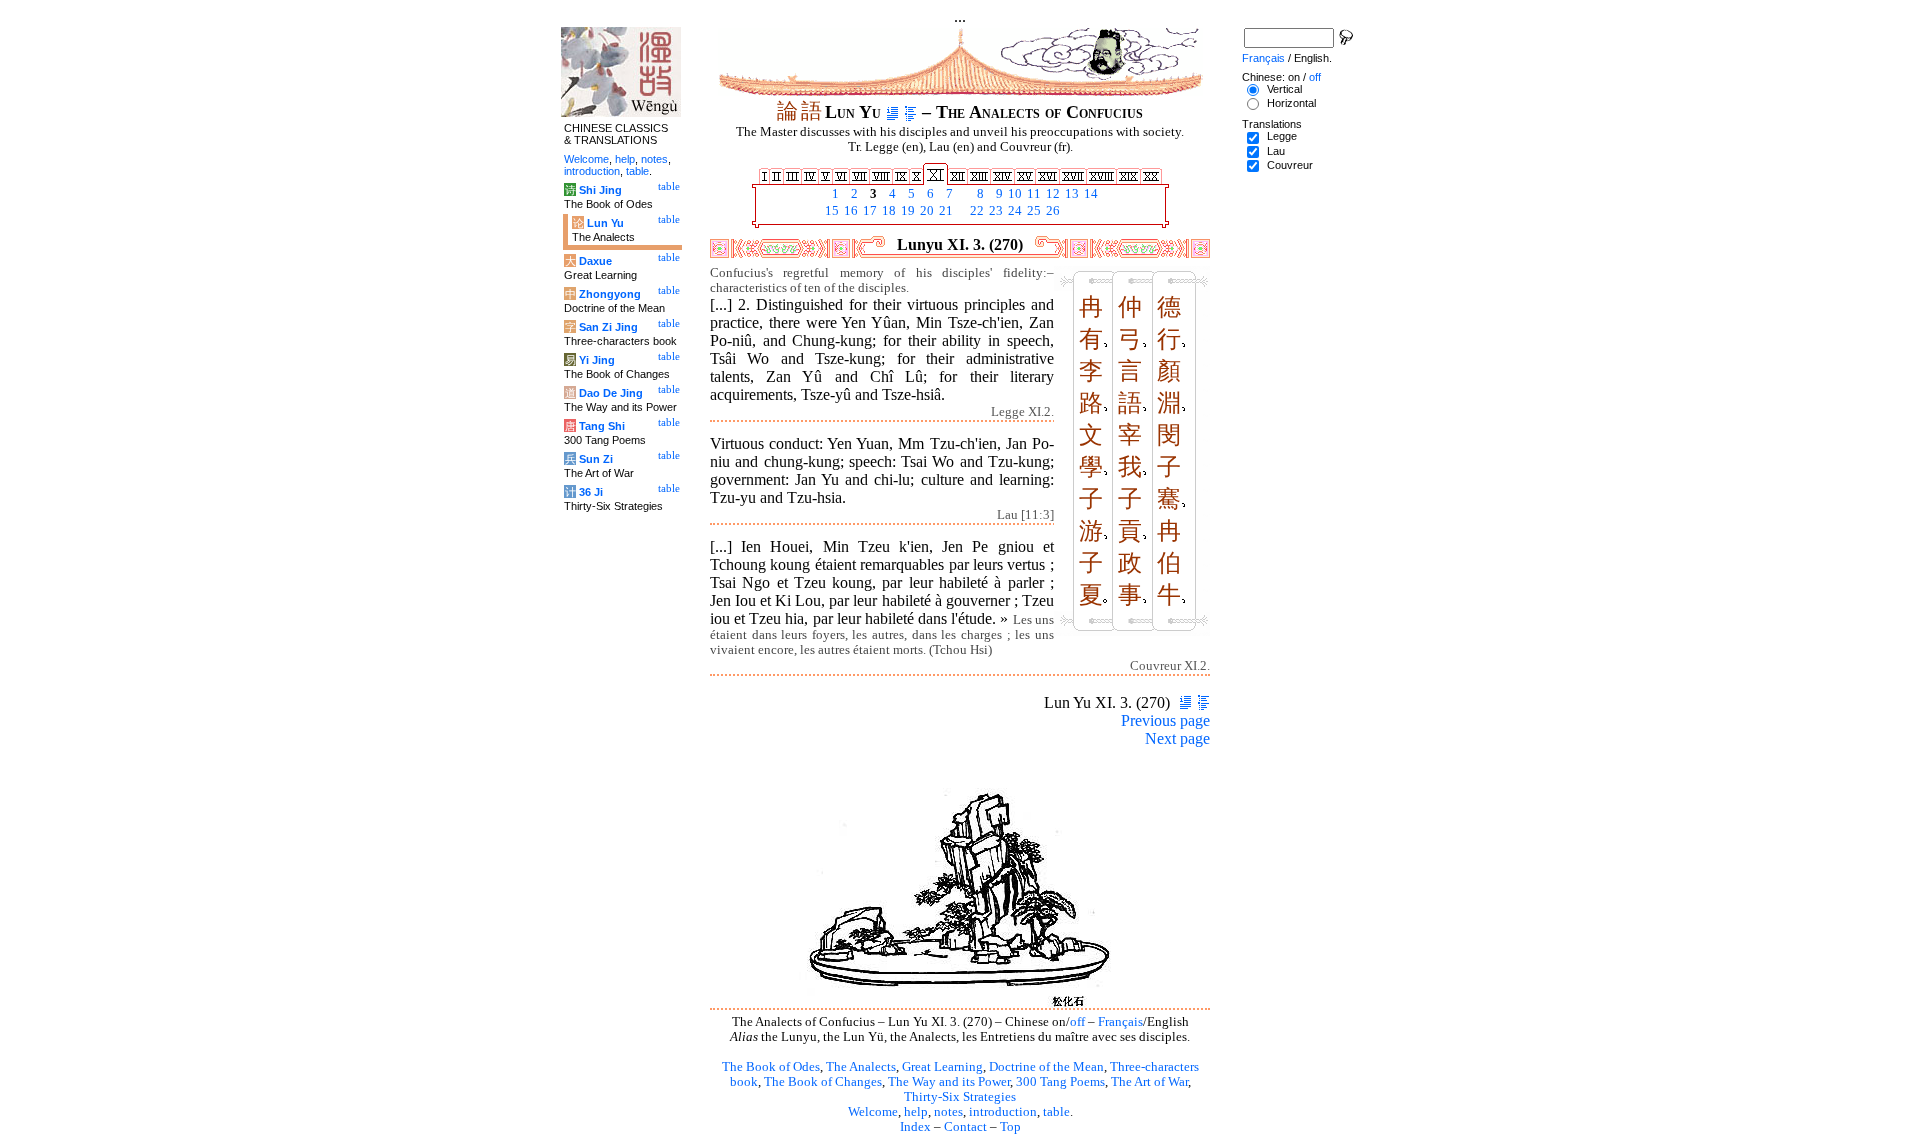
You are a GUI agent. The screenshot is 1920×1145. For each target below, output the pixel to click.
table (1056, 1112)
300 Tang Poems (1060, 1082)
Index (915, 1127)
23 (994, 211)
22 (975, 211)
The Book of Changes (823, 1082)
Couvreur (1290, 165)
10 (1013, 194)
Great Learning (942, 1067)
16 (849, 211)
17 (868, 211)
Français (1120, 1022)
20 (925, 211)
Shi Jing (600, 190)
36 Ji (591, 492)
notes (948, 1112)
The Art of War (1149, 1082)
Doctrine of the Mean (1046, 1067)
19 (906, 211)
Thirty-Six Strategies (960, 1097)
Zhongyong (610, 294)
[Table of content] (910, 112)
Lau (1276, 151)
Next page (1177, 738)
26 (1051, 211)
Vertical (1284, 89)
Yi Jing (597, 360)
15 (830, 211)
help (916, 1112)
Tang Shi (602, 426)
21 (944, 211)
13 (1070, 194)
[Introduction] (892, 112)
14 (1089, 194)
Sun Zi (596, 459)
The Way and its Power (949, 1082)
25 (1032, 211)
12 (1051, 194)
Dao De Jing (611, 393)
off (1077, 1022)
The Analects (861, 1067)
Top (1010, 1127)
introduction (1003, 1112)
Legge (1282, 136)
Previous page (1165, 720)
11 (1032, 194)
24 (1013, 211)
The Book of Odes (771, 1067)
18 (887, 211)
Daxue (595, 261)
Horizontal (1291, 103)
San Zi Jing (608, 327)
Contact (965, 1127)
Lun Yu (605, 223)
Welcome (873, 1112)
